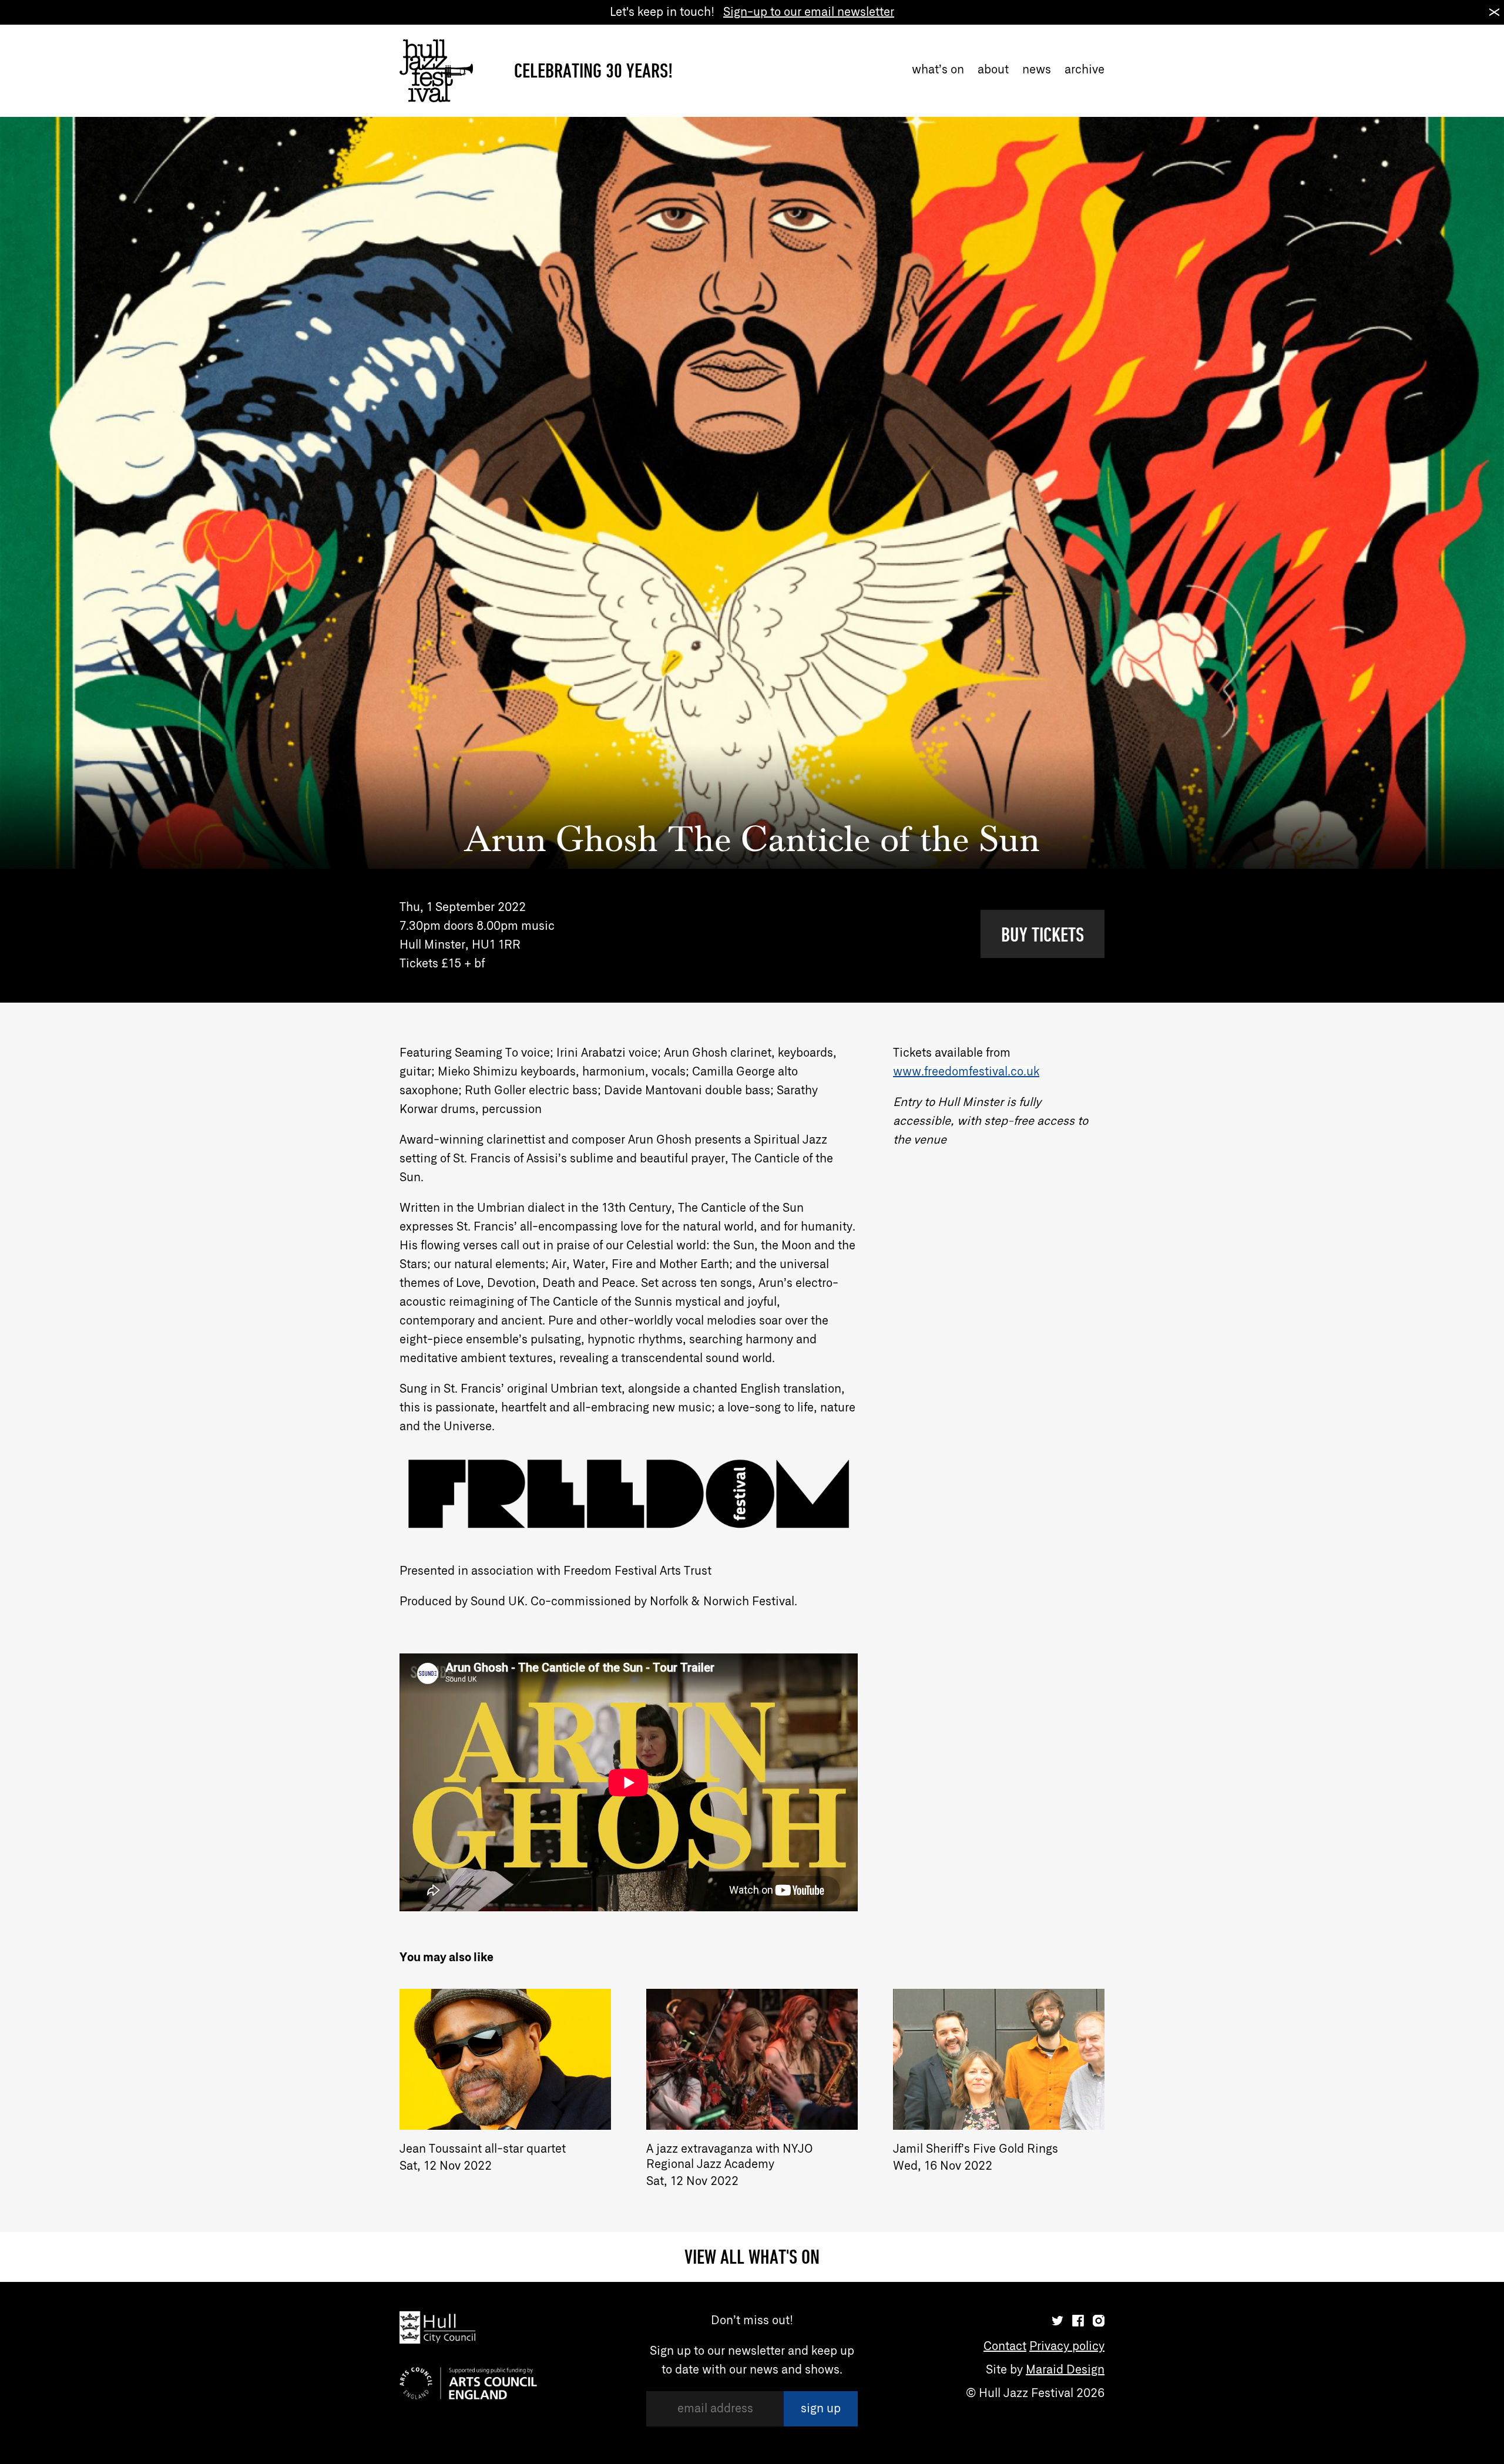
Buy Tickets (1043, 934)
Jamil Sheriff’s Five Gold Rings (976, 2149)
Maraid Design (1065, 2370)
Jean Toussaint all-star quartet (483, 2149)
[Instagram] (1099, 2321)
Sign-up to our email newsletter (809, 12)
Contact (1005, 2347)
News (1037, 70)
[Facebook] (1078, 2321)
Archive (1085, 70)
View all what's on (752, 2257)
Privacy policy (1067, 2347)
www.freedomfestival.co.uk (966, 1072)
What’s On (938, 70)
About (993, 70)
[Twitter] (1057, 2321)
